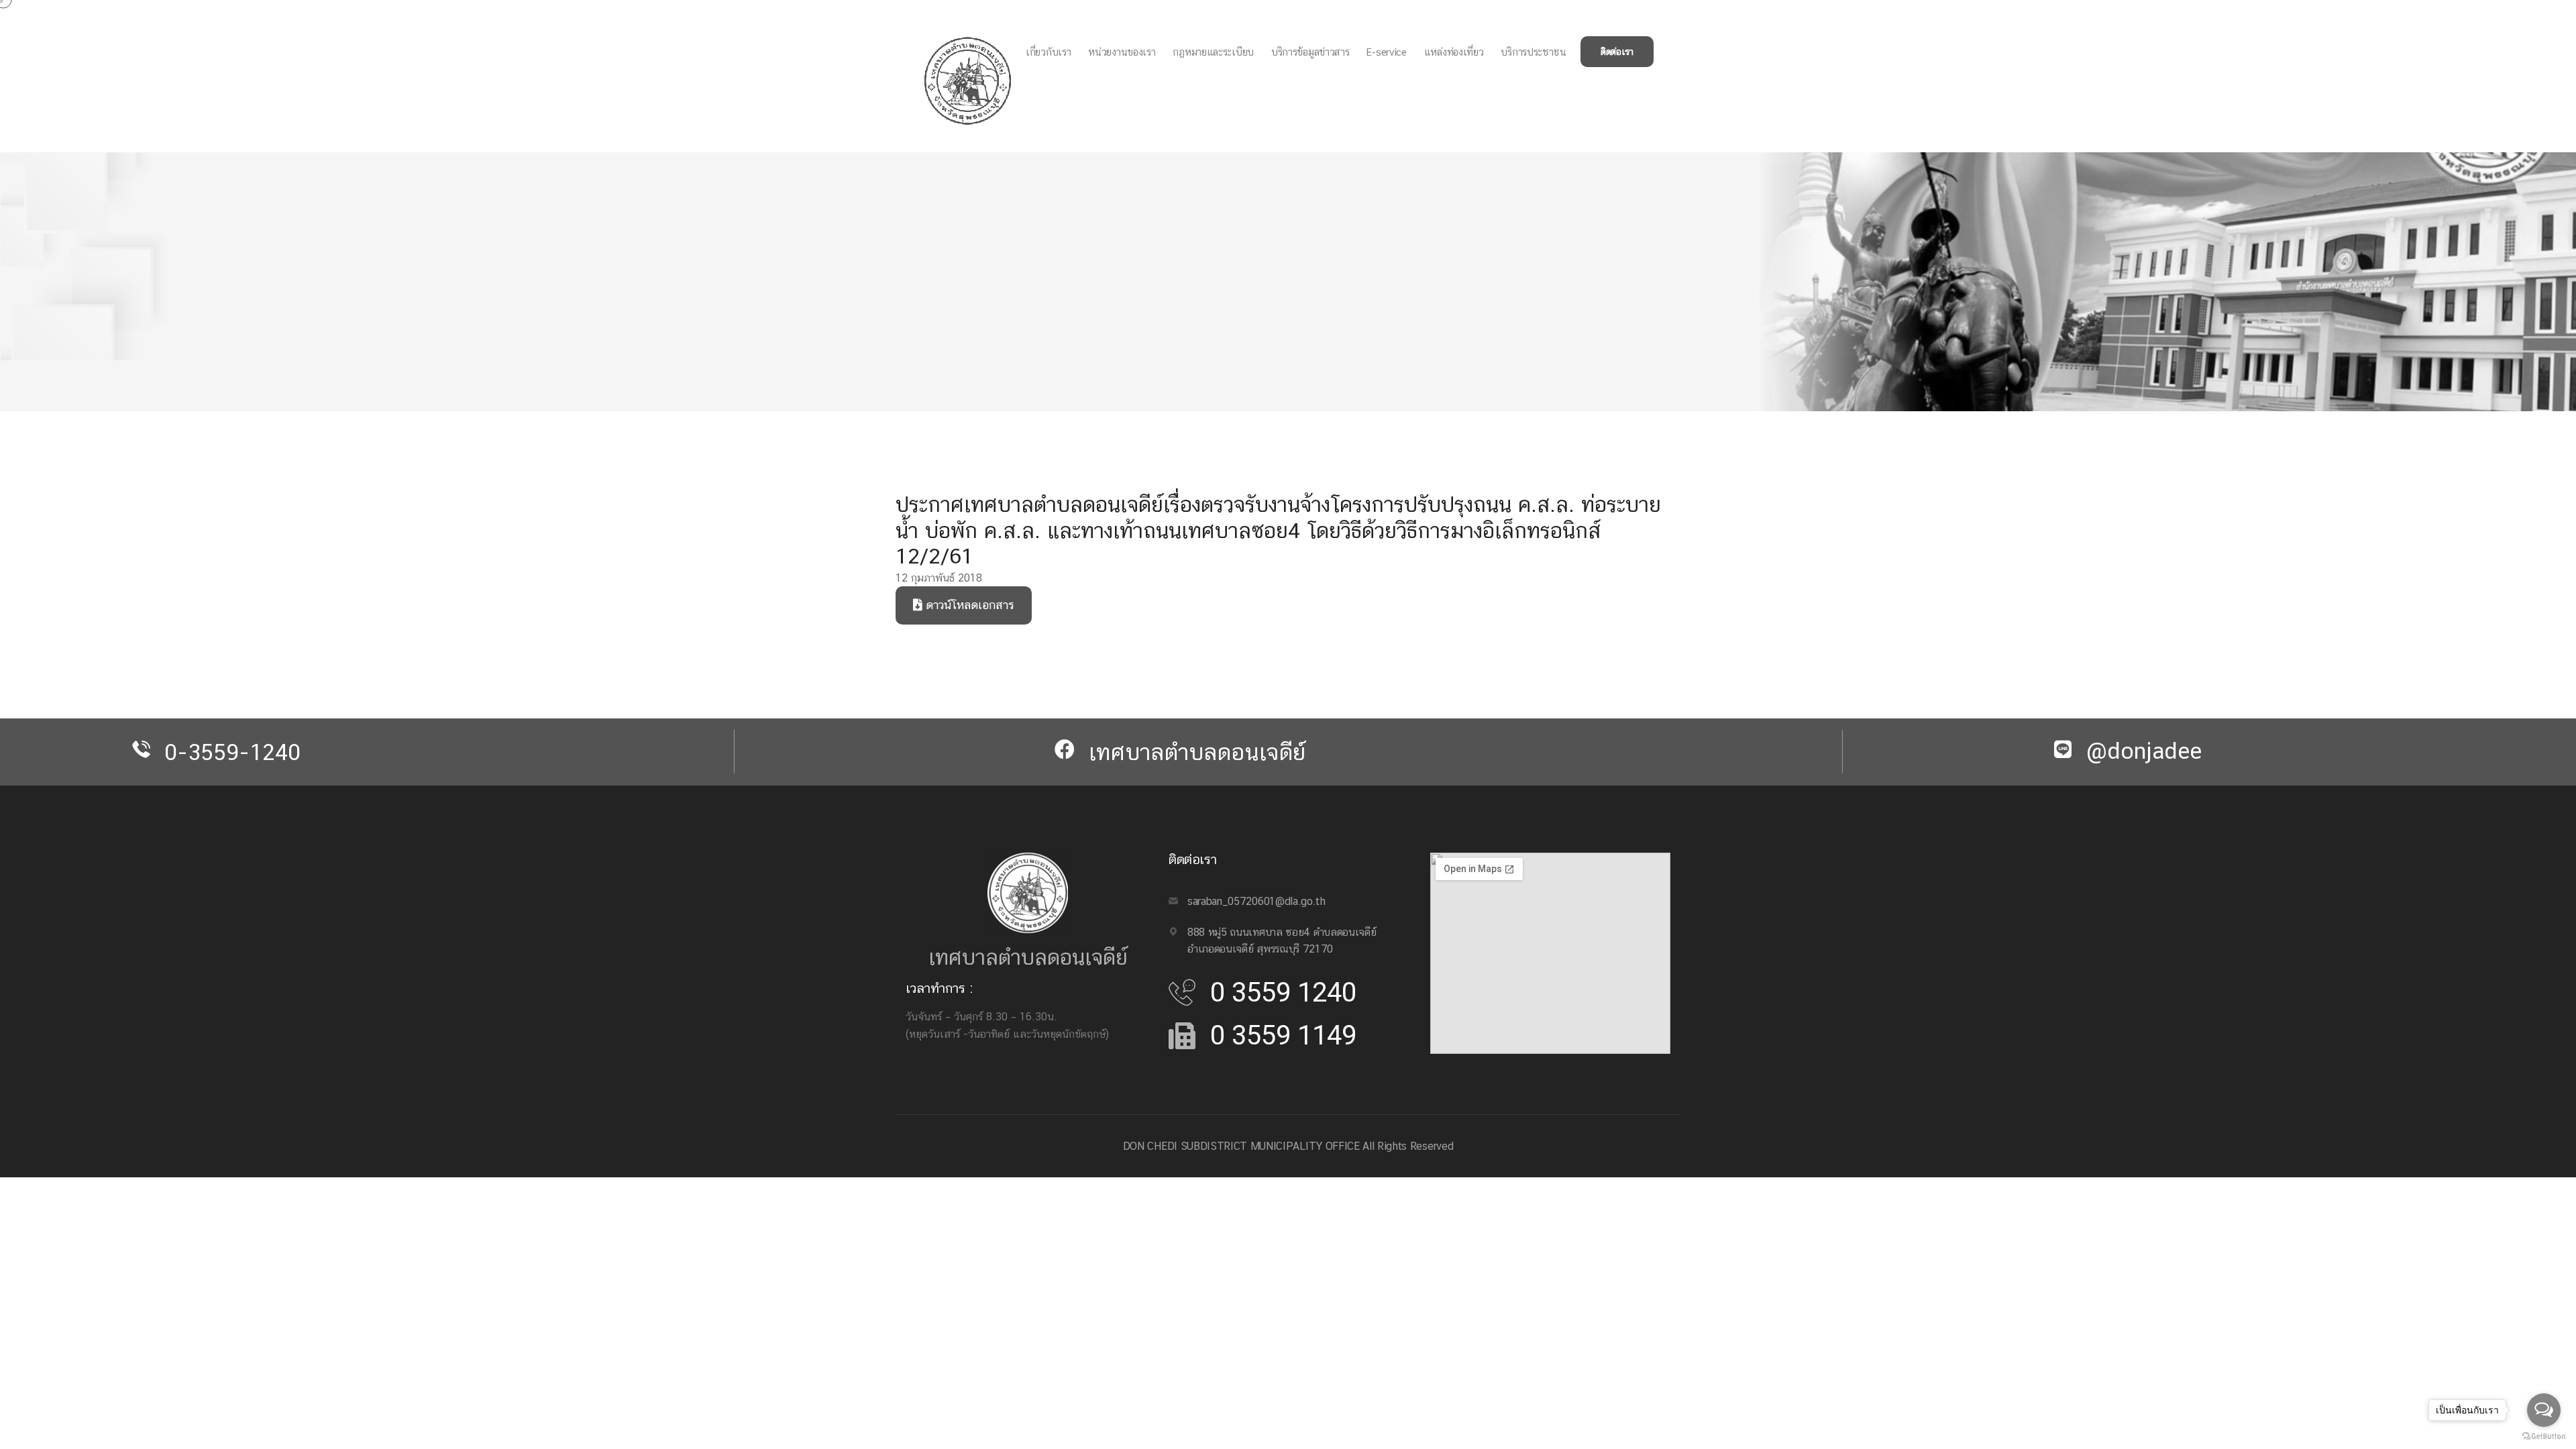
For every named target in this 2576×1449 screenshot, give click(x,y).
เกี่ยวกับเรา (1048, 52)
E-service (1386, 52)
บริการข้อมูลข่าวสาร (1310, 52)
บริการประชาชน (1533, 52)
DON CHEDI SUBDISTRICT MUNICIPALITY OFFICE (1241, 1146)
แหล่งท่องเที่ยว (1454, 52)
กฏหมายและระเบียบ (1213, 52)
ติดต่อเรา (1617, 52)
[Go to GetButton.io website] (2544, 1436)
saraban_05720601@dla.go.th (1256, 901)
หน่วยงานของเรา (1122, 52)
